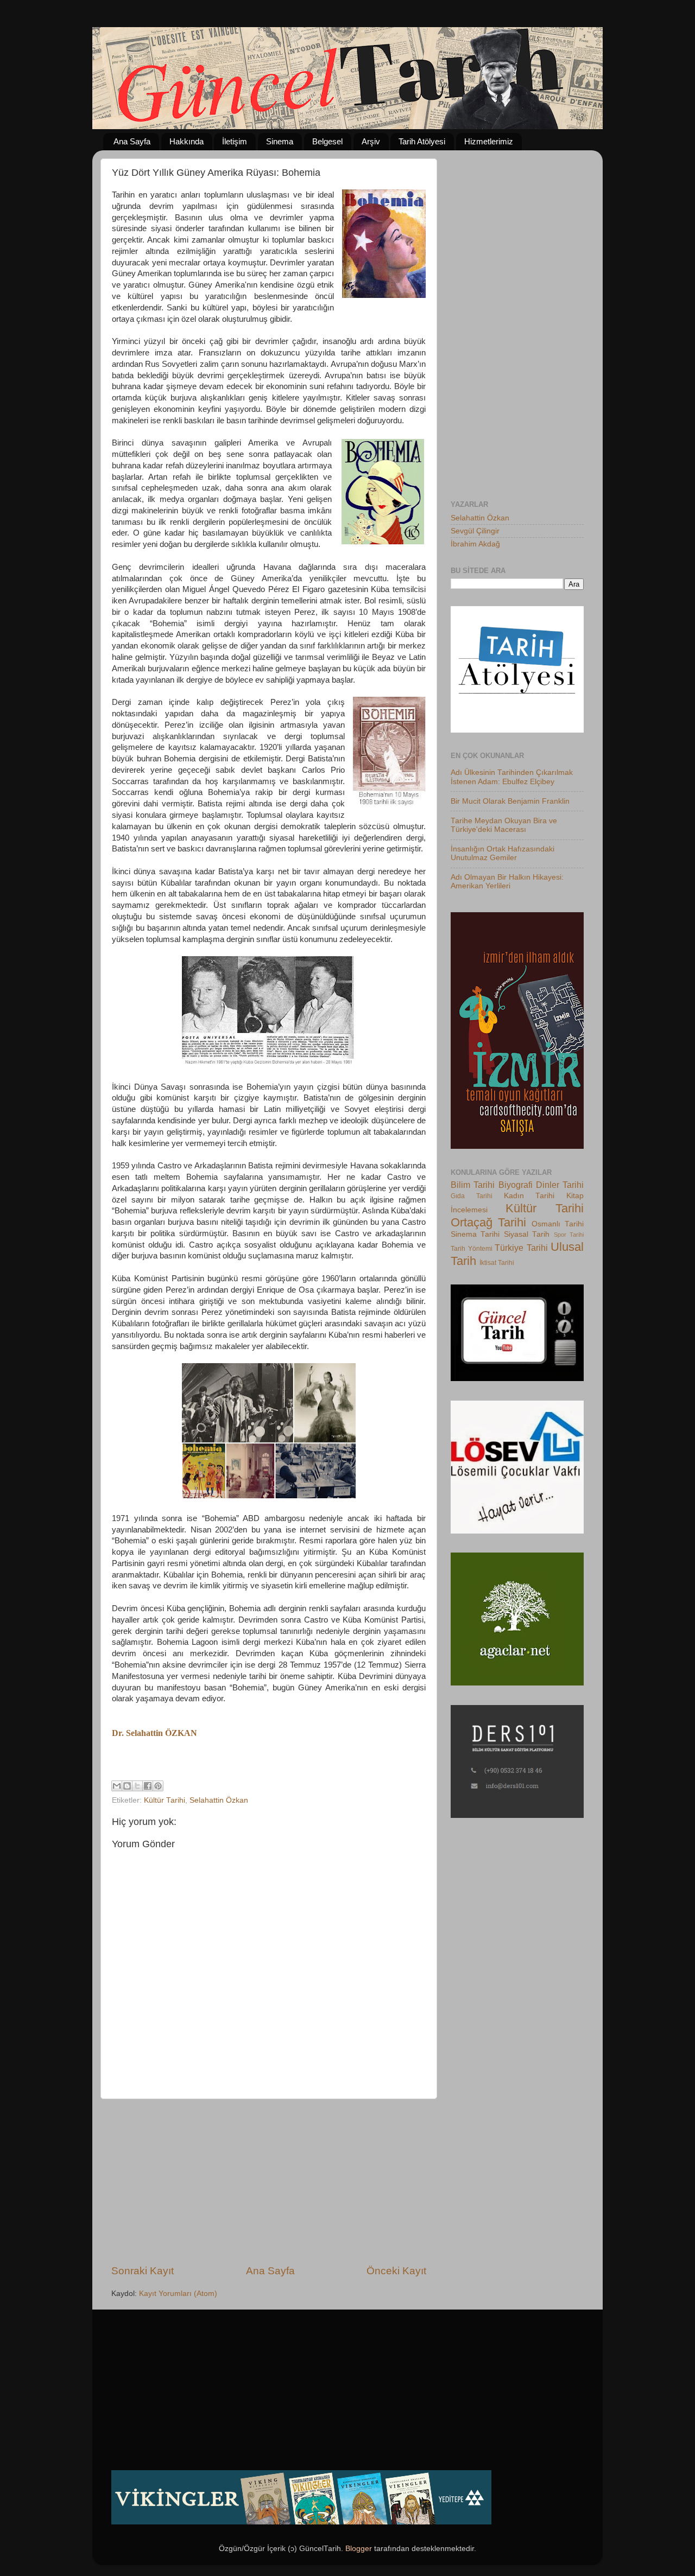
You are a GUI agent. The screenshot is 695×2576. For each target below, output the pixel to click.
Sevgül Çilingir (475, 531)
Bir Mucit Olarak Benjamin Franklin (510, 801)
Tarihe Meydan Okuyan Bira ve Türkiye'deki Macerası (504, 825)
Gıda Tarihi (472, 1196)
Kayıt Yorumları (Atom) (178, 2294)
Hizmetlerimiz (489, 141)
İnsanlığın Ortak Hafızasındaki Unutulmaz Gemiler (503, 853)
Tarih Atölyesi (422, 141)
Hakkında (187, 141)
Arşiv (371, 141)
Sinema (280, 141)
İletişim (235, 141)
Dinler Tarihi (560, 1185)
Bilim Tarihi (473, 1185)
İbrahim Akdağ (475, 544)
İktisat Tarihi (497, 1263)
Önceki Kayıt (396, 2271)
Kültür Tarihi (165, 1800)
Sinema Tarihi (475, 1234)
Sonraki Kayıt (143, 2271)
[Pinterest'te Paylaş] (158, 1786)
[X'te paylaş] (137, 1786)
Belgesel (327, 141)
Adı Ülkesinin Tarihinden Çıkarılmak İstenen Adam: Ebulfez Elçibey (512, 777)
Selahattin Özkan (219, 1800)
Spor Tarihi (569, 1235)
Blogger (359, 2549)
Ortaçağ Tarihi (488, 1222)
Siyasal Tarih (527, 1234)
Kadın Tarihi (529, 1196)
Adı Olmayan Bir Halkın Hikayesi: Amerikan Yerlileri (507, 882)
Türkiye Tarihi (521, 1248)
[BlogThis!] (127, 1786)
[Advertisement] (269, 2181)
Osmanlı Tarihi (558, 1224)
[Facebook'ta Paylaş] (148, 1786)
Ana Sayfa (132, 141)
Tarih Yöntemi (472, 1249)
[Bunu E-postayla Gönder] (117, 1786)
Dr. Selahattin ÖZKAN (154, 1733)
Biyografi (516, 1185)
